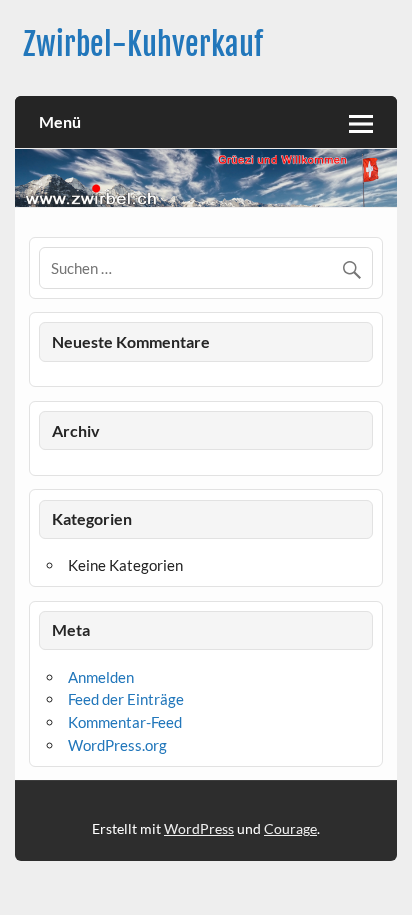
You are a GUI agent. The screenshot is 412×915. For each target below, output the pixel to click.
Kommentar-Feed (125, 722)
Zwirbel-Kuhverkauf (143, 44)
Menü (60, 121)
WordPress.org (117, 745)
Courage (290, 828)
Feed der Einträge (126, 699)
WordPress (199, 828)
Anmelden (101, 677)
